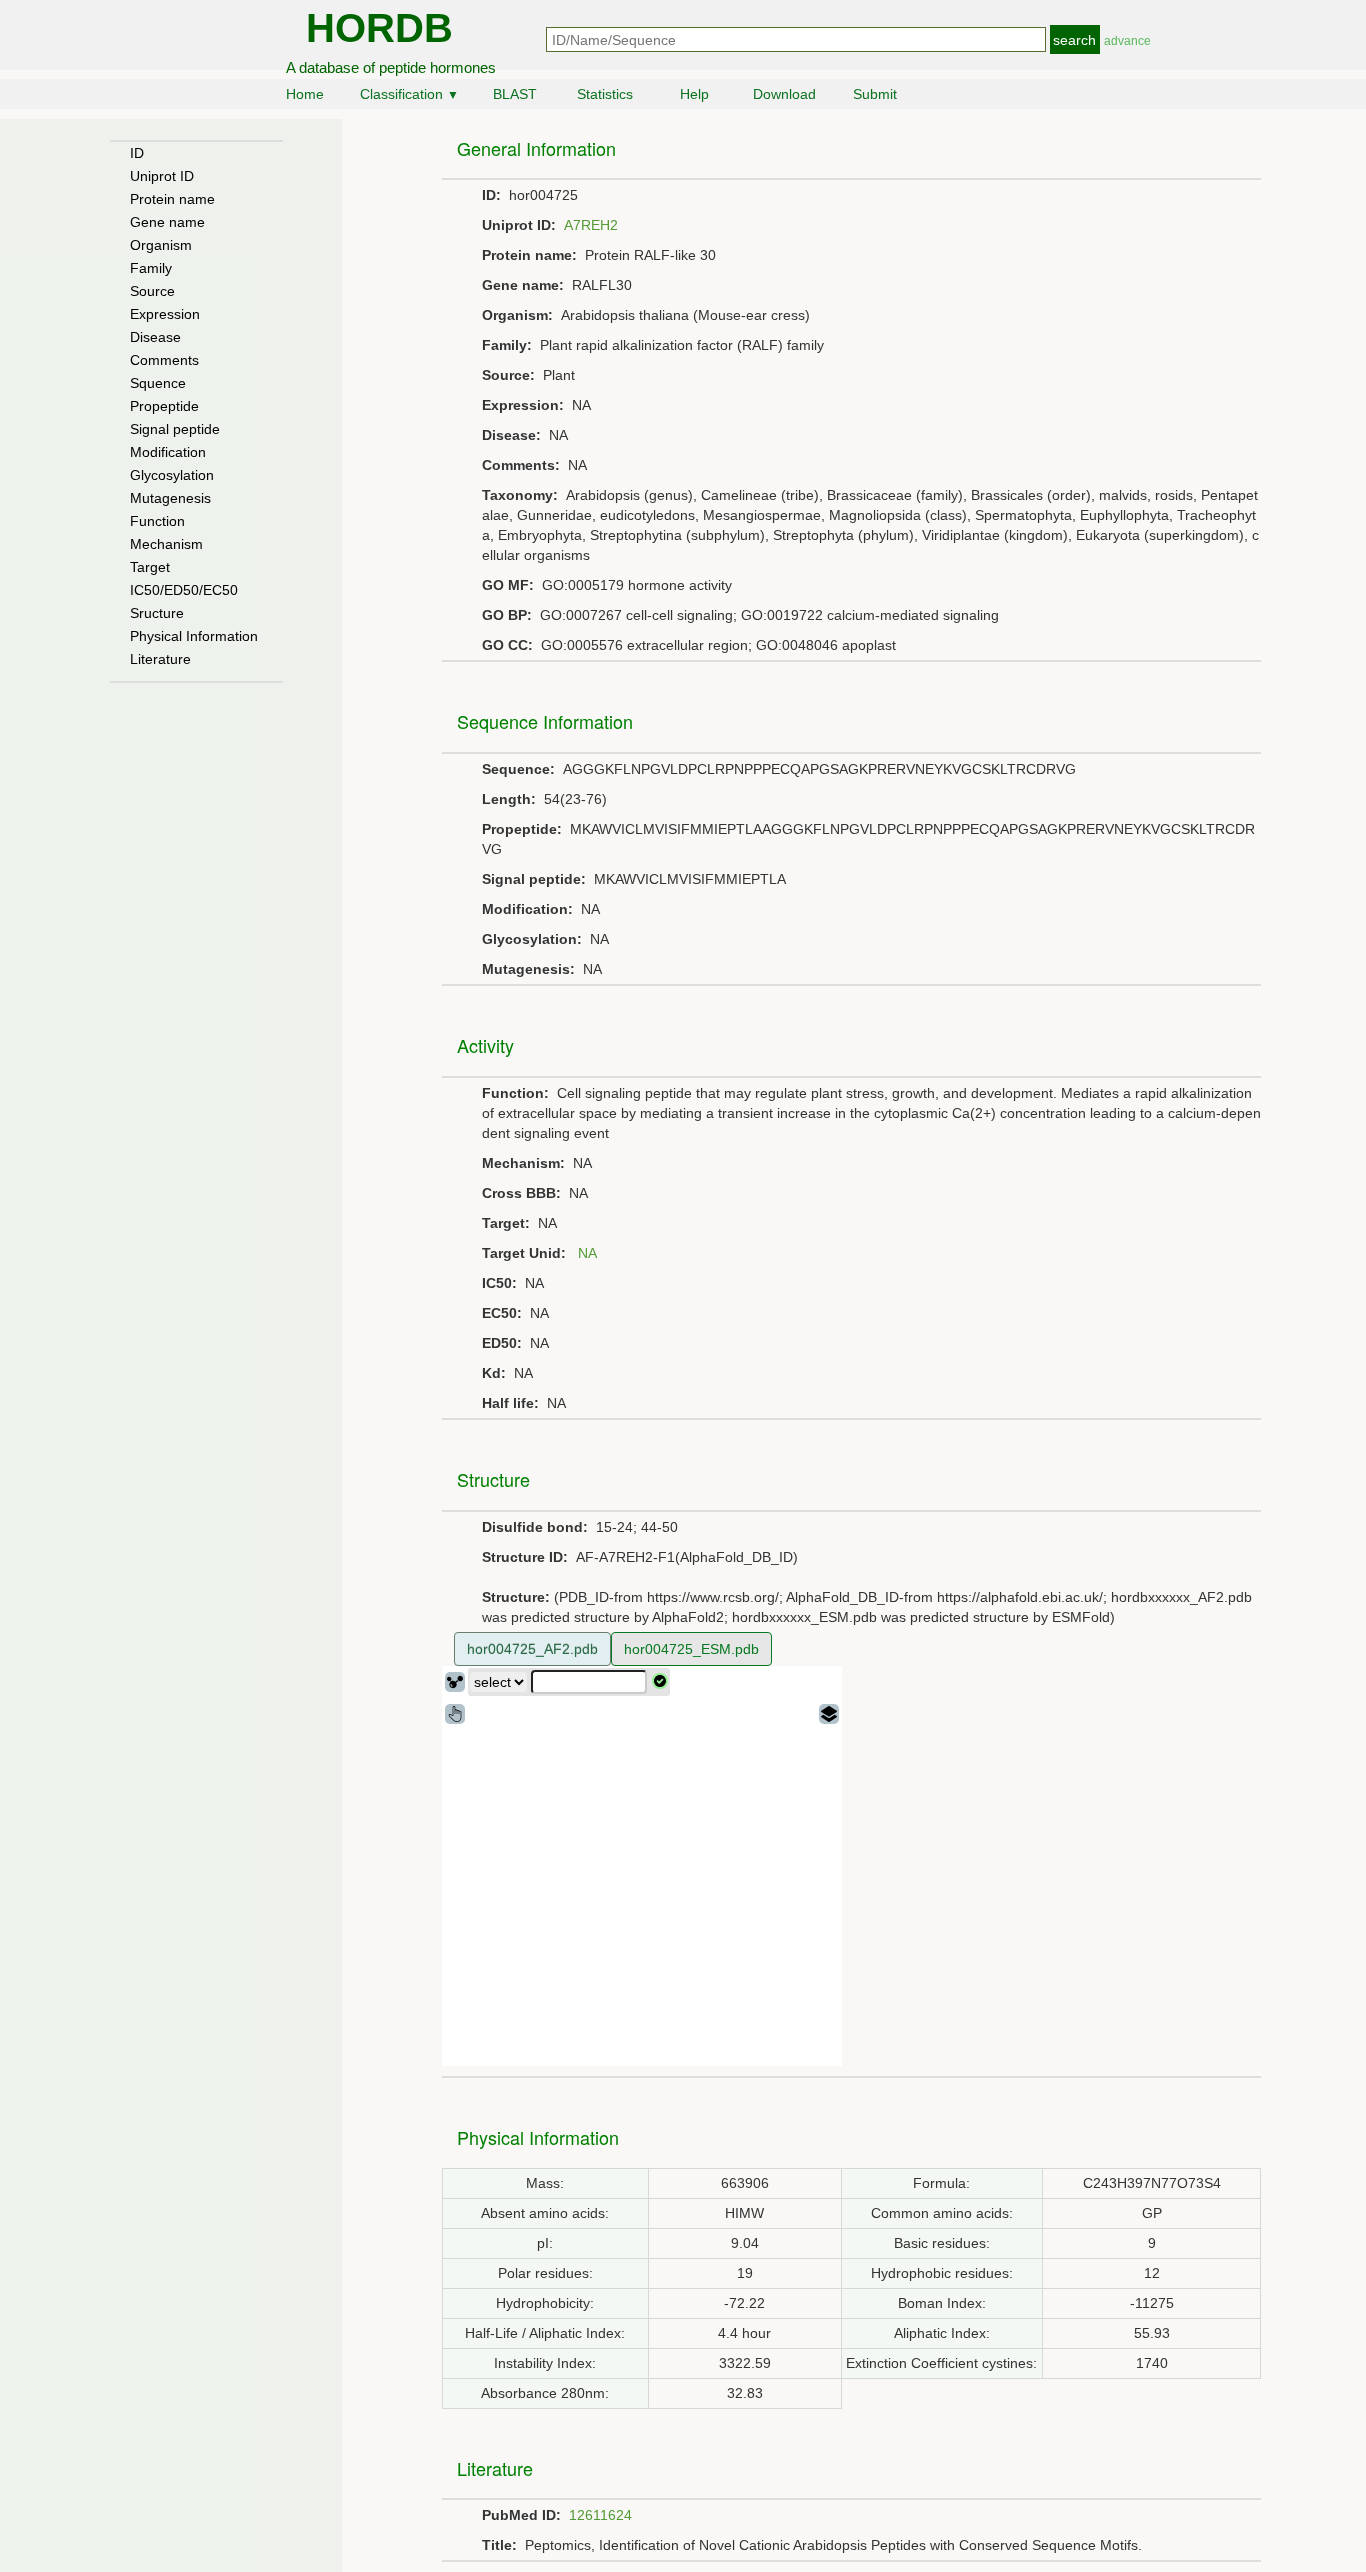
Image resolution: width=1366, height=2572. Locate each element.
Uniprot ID (162, 176)
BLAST (515, 94)
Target (150, 567)
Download (784, 94)
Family (151, 268)
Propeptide (164, 406)
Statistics (605, 94)
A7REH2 (591, 225)
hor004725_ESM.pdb (691, 1649)
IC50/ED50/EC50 (184, 590)
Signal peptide (175, 429)
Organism (161, 245)
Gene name (167, 222)
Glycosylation (172, 475)
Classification (409, 94)
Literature (160, 659)
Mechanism (166, 544)
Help (694, 94)
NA (587, 1253)
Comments (164, 360)
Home (305, 94)
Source (152, 291)
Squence (158, 383)
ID (137, 153)
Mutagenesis (170, 498)
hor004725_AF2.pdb (532, 1649)
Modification (168, 452)
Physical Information (194, 636)
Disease (155, 337)
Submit (875, 94)
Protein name (172, 199)
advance (1127, 41)
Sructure (157, 613)
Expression (165, 314)
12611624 (600, 2515)
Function (157, 521)
